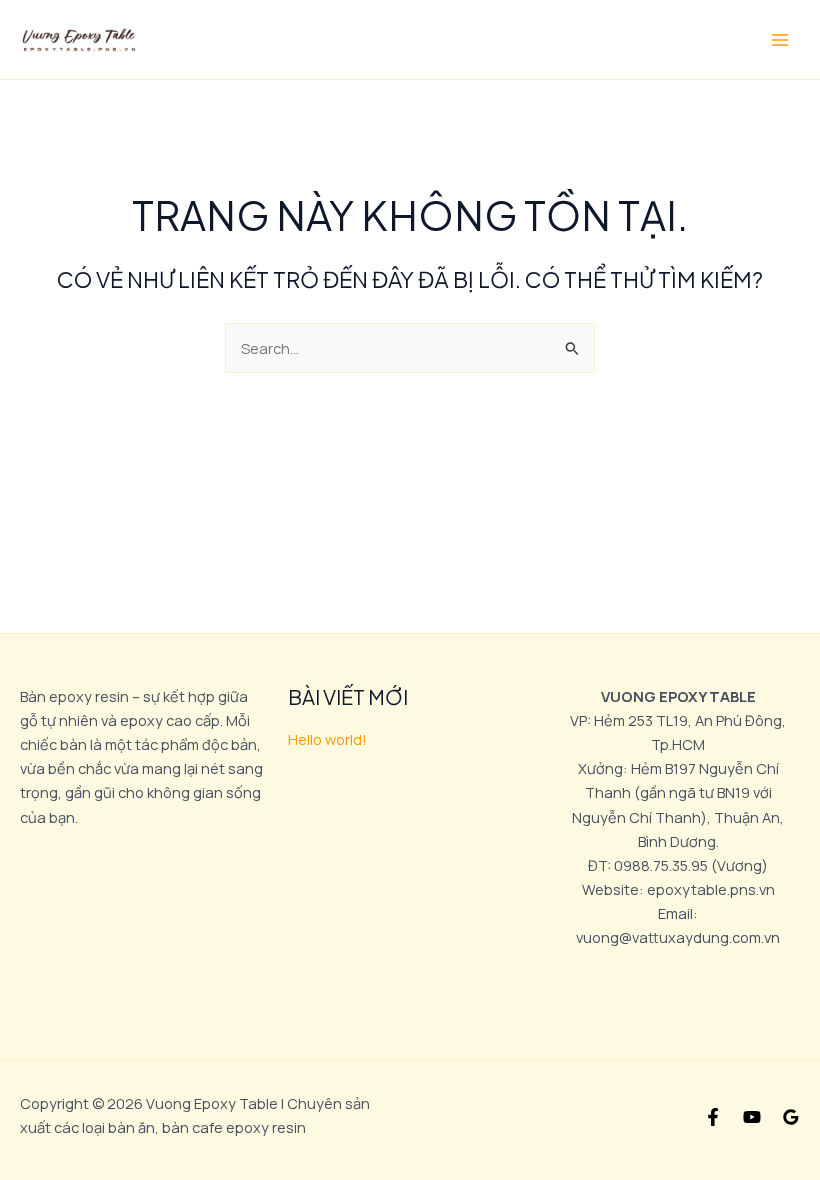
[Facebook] (713, 1117)
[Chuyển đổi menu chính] (780, 39)
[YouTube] (752, 1117)
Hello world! (327, 739)
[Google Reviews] (791, 1117)
